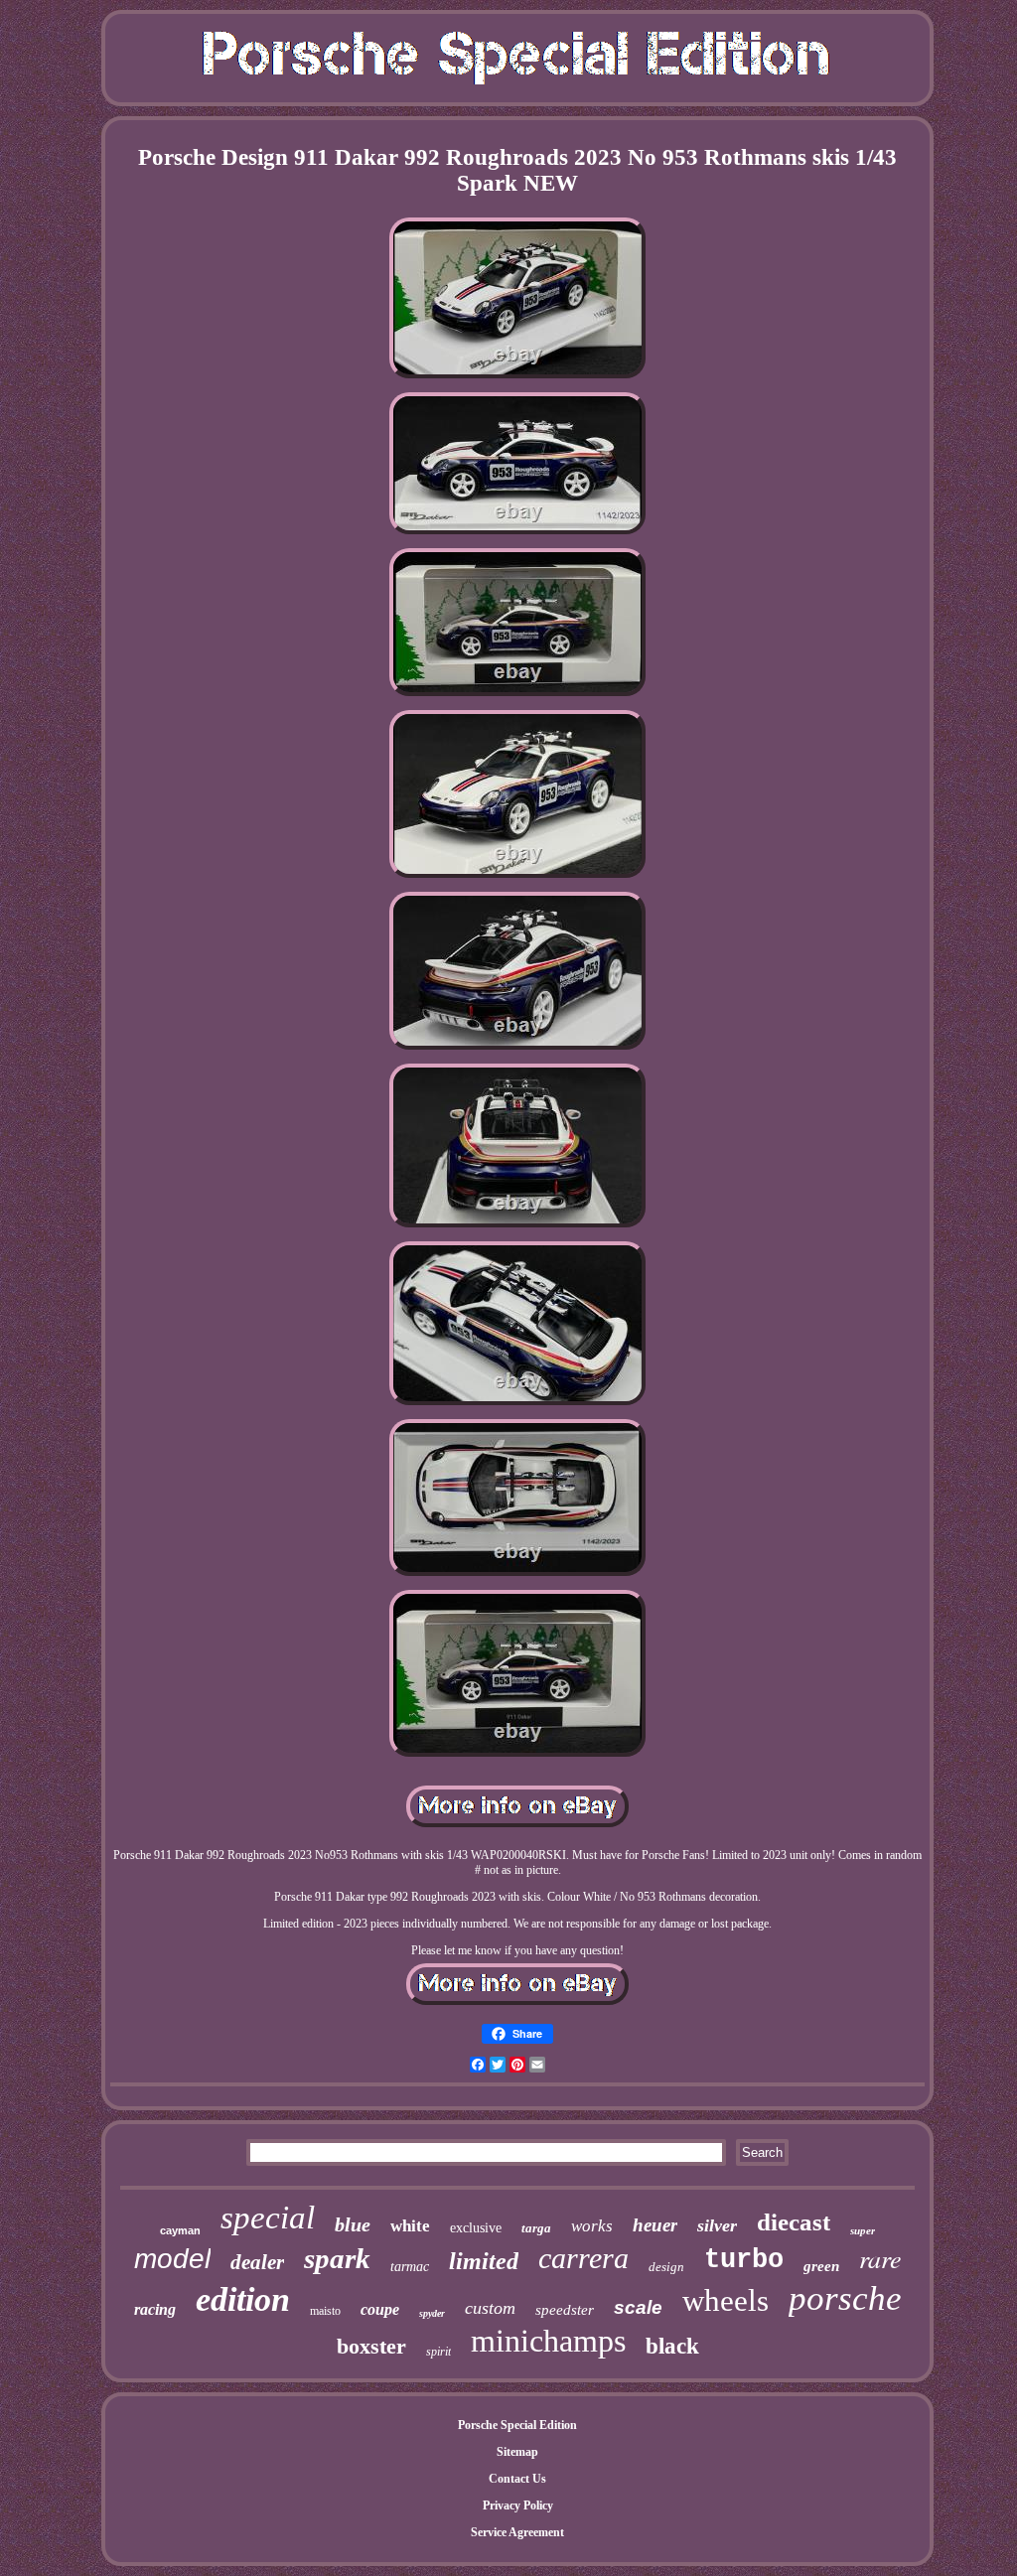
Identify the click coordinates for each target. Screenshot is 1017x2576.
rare (880, 2258)
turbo (744, 2260)
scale (638, 2307)
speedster (565, 2310)
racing (155, 2309)
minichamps (548, 2341)
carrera (583, 2258)
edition (243, 2299)
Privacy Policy (518, 2505)
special (268, 2218)
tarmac (410, 2267)
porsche (845, 2298)
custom (490, 2308)
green (821, 2266)
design (666, 2267)
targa (536, 2228)
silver (717, 2225)
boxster (371, 2346)
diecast (794, 2222)
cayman (180, 2230)
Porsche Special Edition (517, 2425)
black (672, 2346)
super (863, 2230)
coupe (380, 2309)
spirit (438, 2352)
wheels (726, 2300)
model (172, 2259)
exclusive (476, 2228)
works (592, 2226)
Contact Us (517, 2479)
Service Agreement (517, 2532)
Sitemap (517, 2452)
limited (484, 2261)
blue (353, 2224)
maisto (325, 2311)
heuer (655, 2225)
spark (337, 2258)
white (410, 2226)
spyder (432, 2313)
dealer (257, 2262)
